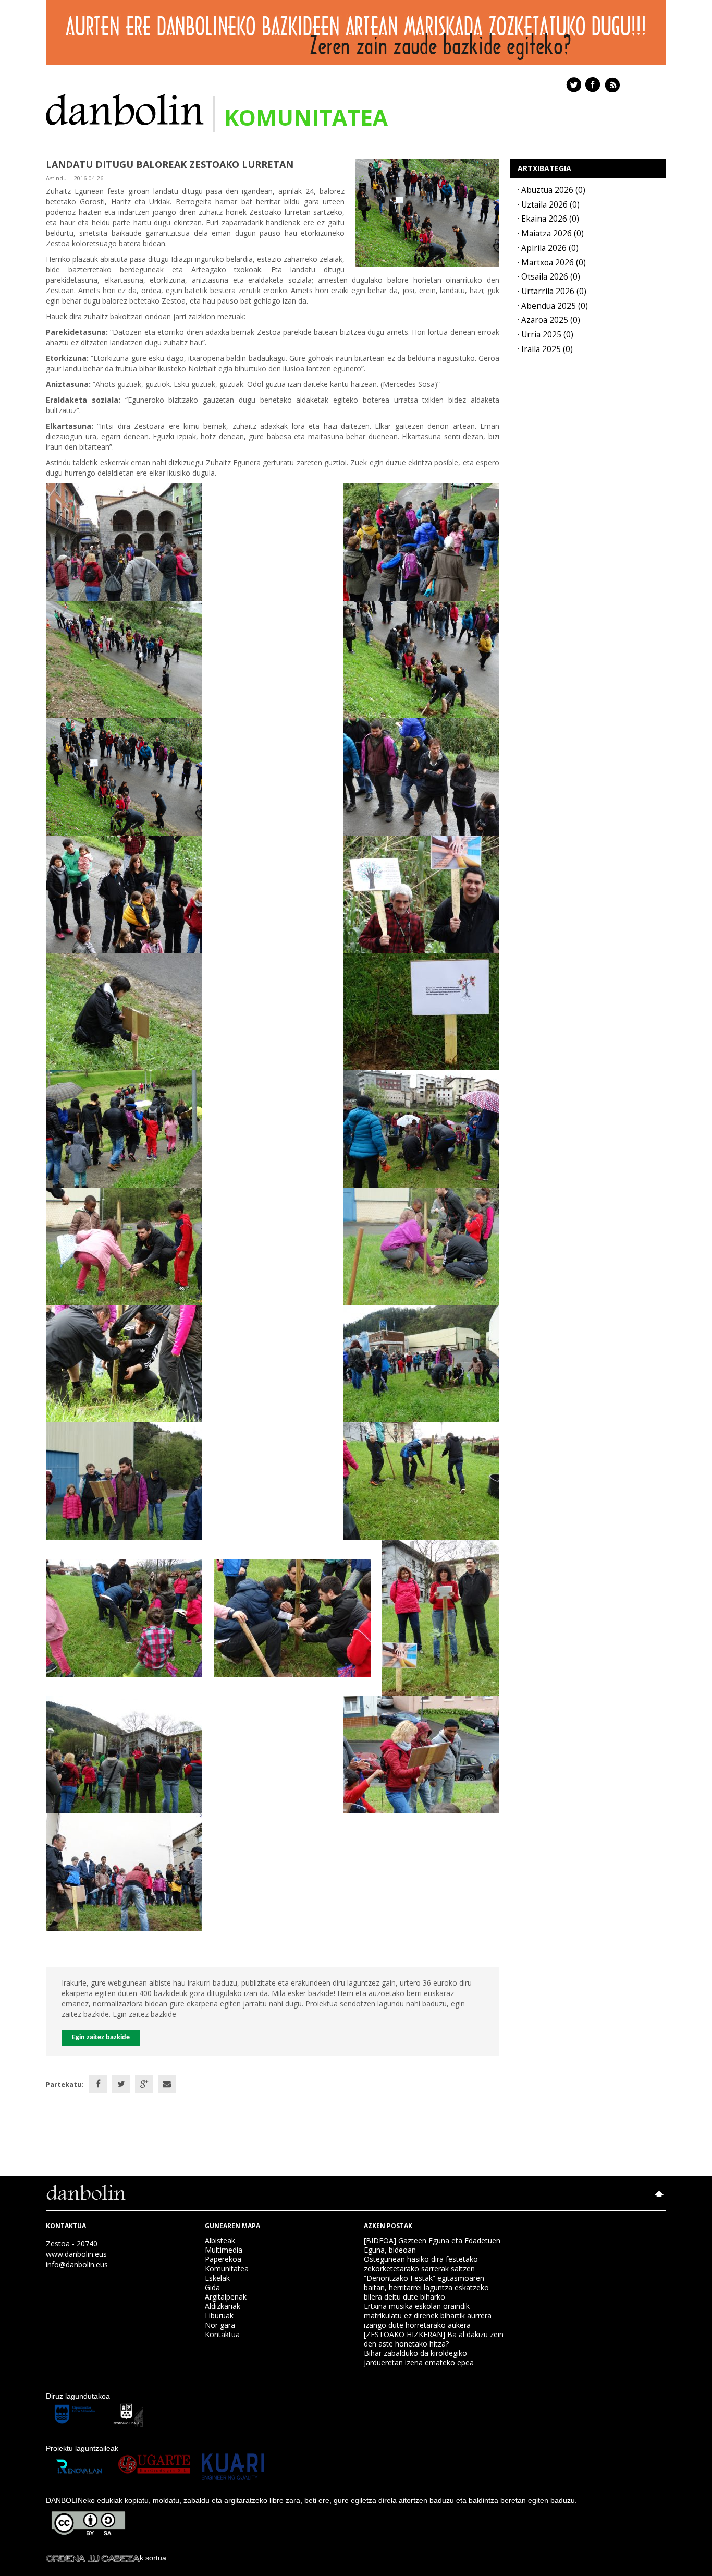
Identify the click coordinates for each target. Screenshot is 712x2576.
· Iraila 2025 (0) (545, 349)
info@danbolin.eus (77, 2264)
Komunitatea (227, 2269)
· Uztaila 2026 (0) (549, 205)
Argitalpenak (226, 2297)
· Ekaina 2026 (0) (548, 219)
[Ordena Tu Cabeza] (93, 2558)
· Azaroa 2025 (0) (549, 320)
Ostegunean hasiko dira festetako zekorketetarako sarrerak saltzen (421, 2264)
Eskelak (217, 2278)
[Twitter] (121, 2084)
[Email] (167, 2084)
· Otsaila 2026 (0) (549, 277)
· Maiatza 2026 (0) (551, 233)
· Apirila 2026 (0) (548, 248)
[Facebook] (98, 2084)
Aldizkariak (223, 2306)
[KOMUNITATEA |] (125, 109)
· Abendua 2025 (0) (553, 306)
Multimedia (224, 2250)
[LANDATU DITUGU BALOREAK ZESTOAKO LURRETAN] (427, 212)
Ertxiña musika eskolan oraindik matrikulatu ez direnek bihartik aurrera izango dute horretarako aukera (428, 2315)
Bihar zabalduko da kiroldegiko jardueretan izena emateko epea (419, 2358)
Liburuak (219, 2315)
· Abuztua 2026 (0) (551, 190)
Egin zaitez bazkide (101, 2037)
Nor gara (220, 2325)
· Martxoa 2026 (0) (552, 263)
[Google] (144, 2084)
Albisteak (220, 2240)
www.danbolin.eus (76, 2254)
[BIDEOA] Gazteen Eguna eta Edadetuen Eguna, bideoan (432, 2245)
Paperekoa (223, 2259)
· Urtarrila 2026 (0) (552, 291)
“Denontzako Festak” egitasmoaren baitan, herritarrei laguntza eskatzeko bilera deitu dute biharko (426, 2287)
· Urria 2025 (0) (545, 335)
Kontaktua (222, 2334)
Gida (212, 2287)
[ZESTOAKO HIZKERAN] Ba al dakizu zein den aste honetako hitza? (434, 2339)
